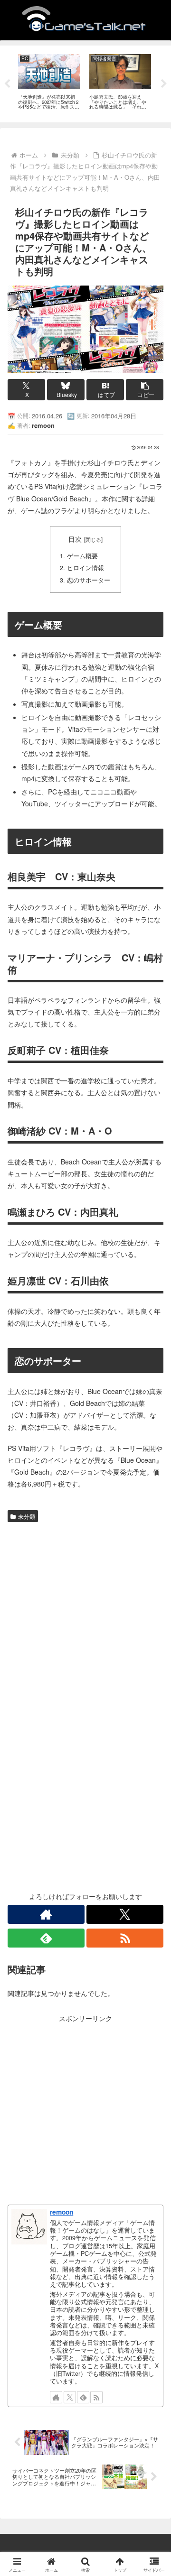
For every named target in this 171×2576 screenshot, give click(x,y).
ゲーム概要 (82, 556)
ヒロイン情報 (85, 568)
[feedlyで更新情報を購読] (46, 1938)
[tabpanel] (49, 82)
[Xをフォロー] (125, 1914)
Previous (7, 84)
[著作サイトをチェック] (46, 1914)
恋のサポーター (89, 580)
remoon (62, 2212)
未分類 (27, 1516)
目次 (75, 539)
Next (164, 84)
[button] (145, 390)
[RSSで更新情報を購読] (125, 1938)
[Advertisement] (85, 1616)
